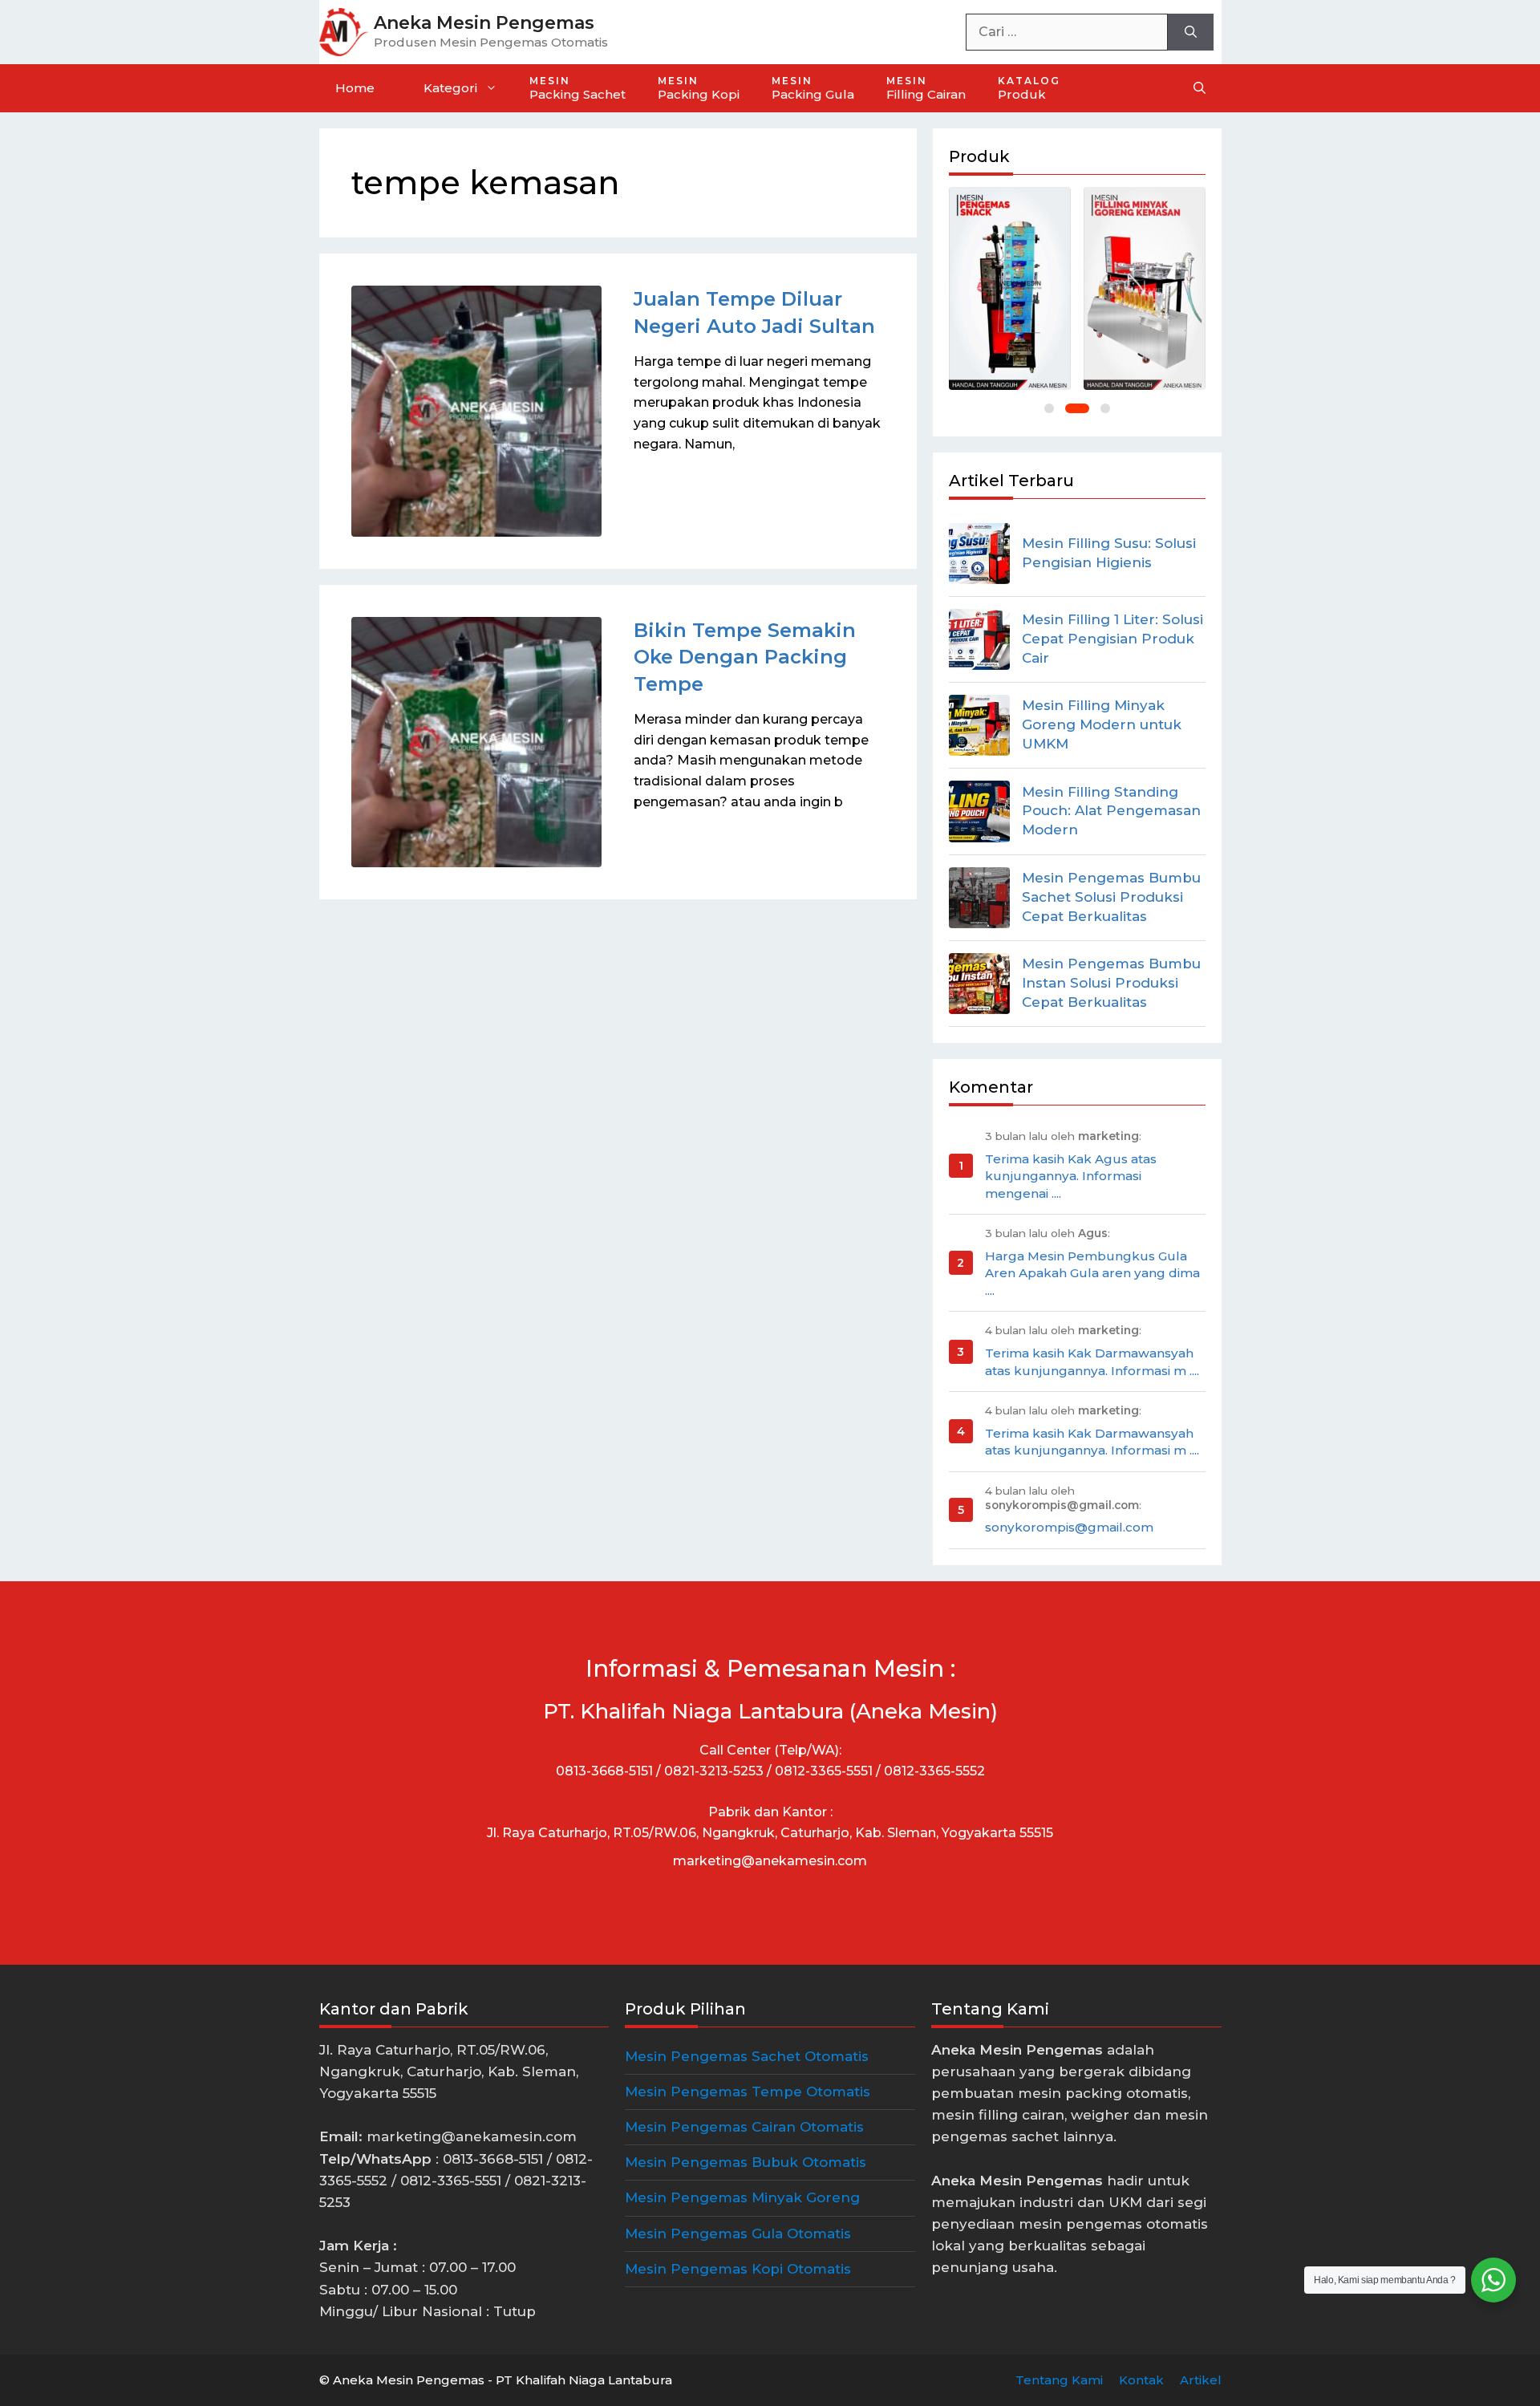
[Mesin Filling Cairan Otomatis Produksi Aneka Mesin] (1010, 288)
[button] (1049, 408)
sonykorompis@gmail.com (1069, 1527)
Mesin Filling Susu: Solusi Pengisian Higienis (1109, 553)
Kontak (1141, 2380)
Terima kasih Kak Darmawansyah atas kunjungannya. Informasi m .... (1092, 1361)
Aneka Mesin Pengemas (484, 23)
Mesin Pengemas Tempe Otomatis (748, 2092)
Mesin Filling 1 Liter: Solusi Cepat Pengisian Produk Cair (1112, 639)
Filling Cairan (926, 88)
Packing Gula (813, 88)
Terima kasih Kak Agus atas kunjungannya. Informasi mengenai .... (1071, 1176)
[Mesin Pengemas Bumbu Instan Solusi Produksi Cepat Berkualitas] (979, 984)
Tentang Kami (1059, 2380)
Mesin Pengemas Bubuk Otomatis (746, 2162)
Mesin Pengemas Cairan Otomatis (744, 2127)
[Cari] (1191, 32)
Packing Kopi (699, 88)
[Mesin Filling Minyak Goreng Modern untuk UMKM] (979, 725)
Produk (1029, 88)
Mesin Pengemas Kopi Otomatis (738, 2269)
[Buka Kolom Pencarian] (1200, 88)
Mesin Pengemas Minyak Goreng (742, 2197)
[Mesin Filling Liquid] (1145, 288)
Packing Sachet (577, 88)
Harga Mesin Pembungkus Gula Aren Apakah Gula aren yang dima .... (1092, 1273)
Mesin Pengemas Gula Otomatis (738, 2234)
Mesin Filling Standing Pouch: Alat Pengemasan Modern (1111, 811)
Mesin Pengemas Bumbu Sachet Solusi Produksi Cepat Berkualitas (1111, 897)
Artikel (1201, 2380)
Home (355, 88)
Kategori (450, 88)
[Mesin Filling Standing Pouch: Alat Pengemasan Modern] (979, 811)
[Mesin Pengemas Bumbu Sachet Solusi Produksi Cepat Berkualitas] (979, 898)
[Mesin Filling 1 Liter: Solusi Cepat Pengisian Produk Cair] (979, 639)
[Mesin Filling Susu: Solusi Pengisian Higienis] (979, 554)
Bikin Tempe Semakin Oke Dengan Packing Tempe (745, 657)
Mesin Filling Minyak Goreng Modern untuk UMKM (1102, 724)
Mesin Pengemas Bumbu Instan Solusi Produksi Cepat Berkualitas (1111, 983)
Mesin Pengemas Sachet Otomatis (747, 2056)
